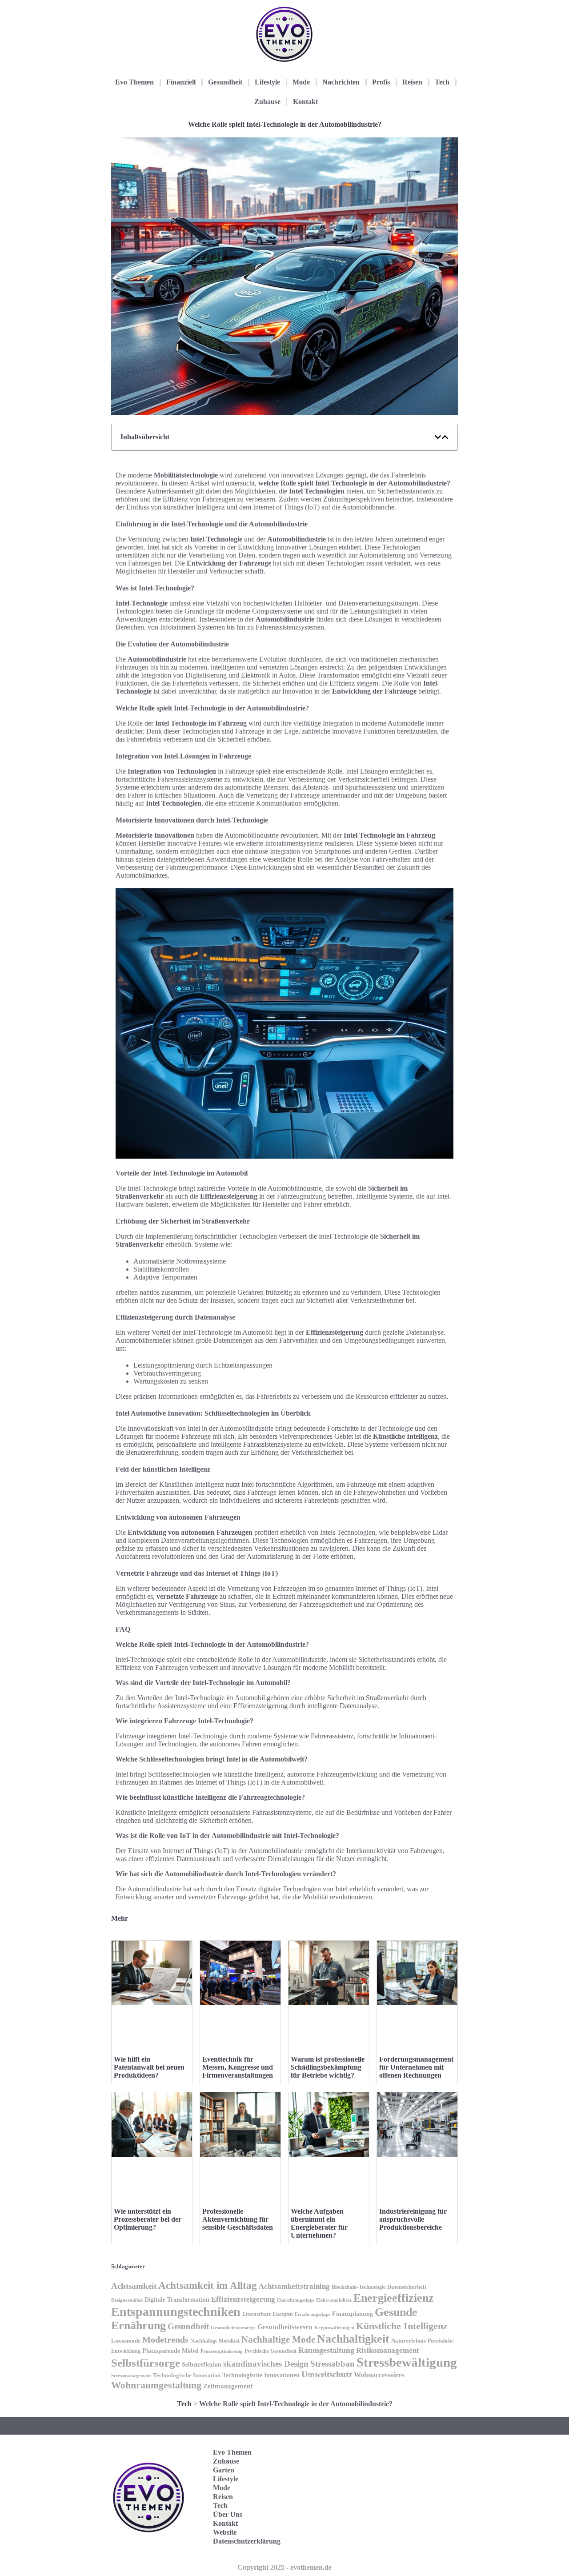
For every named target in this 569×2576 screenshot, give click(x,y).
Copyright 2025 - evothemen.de (284, 2567)
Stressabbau (333, 2364)
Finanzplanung (353, 2314)
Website (225, 2532)
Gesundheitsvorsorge (233, 2327)
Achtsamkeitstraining (294, 2286)
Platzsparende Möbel (170, 2351)
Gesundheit (225, 82)
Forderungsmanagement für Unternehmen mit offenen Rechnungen (416, 2067)
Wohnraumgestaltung (156, 2385)
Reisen (412, 82)
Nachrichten (341, 82)
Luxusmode (126, 2341)
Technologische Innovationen (261, 2375)
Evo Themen (134, 82)
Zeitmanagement (228, 2386)
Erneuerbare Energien (268, 2314)
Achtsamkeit (134, 2286)
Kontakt (305, 102)
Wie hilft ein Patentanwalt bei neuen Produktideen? (149, 2067)
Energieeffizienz (394, 2298)
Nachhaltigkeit (353, 2339)
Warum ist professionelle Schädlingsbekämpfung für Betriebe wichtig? (328, 2067)
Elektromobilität (334, 2300)
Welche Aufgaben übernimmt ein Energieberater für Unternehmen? (319, 2223)
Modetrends (165, 2339)
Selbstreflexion (202, 2365)
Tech (442, 82)
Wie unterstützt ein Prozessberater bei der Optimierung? (148, 2219)
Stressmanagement (131, 2376)
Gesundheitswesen (285, 2327)
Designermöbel (127, 2300)
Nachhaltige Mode (278, 2339)
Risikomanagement (388, 2350)
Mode (301, 82)
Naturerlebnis (409, 2341)
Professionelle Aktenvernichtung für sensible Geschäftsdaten (238, 2219)
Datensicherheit (407, 2287)
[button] (438, 437)
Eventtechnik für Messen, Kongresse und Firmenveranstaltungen (238, 2067)
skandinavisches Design (266, 2364)
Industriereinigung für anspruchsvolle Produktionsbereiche (413, 2219)
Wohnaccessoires (379, 2375)
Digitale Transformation (177, 2299)
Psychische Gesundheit (270, 2351)
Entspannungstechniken (176, 2312)
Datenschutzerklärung (247, 2541)
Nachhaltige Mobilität (215, 2341)
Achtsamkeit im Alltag (208, 2285)
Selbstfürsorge (146, 2363)
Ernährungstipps (313, 2314)
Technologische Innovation (187, 2375)
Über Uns (228, 2514)
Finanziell (181, 82)
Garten (224, 2470)
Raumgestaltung (326, 2350)
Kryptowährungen (334, 2327)
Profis (381, 82)
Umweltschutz (327, 2374)
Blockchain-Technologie (359, 2287)
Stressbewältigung (407, 2362)
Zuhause (267, 102)
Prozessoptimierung (222, 2351)
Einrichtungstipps (296, 2300)
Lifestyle (267, 82)
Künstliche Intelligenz (402, 2326)
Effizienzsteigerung (243, 2299)
